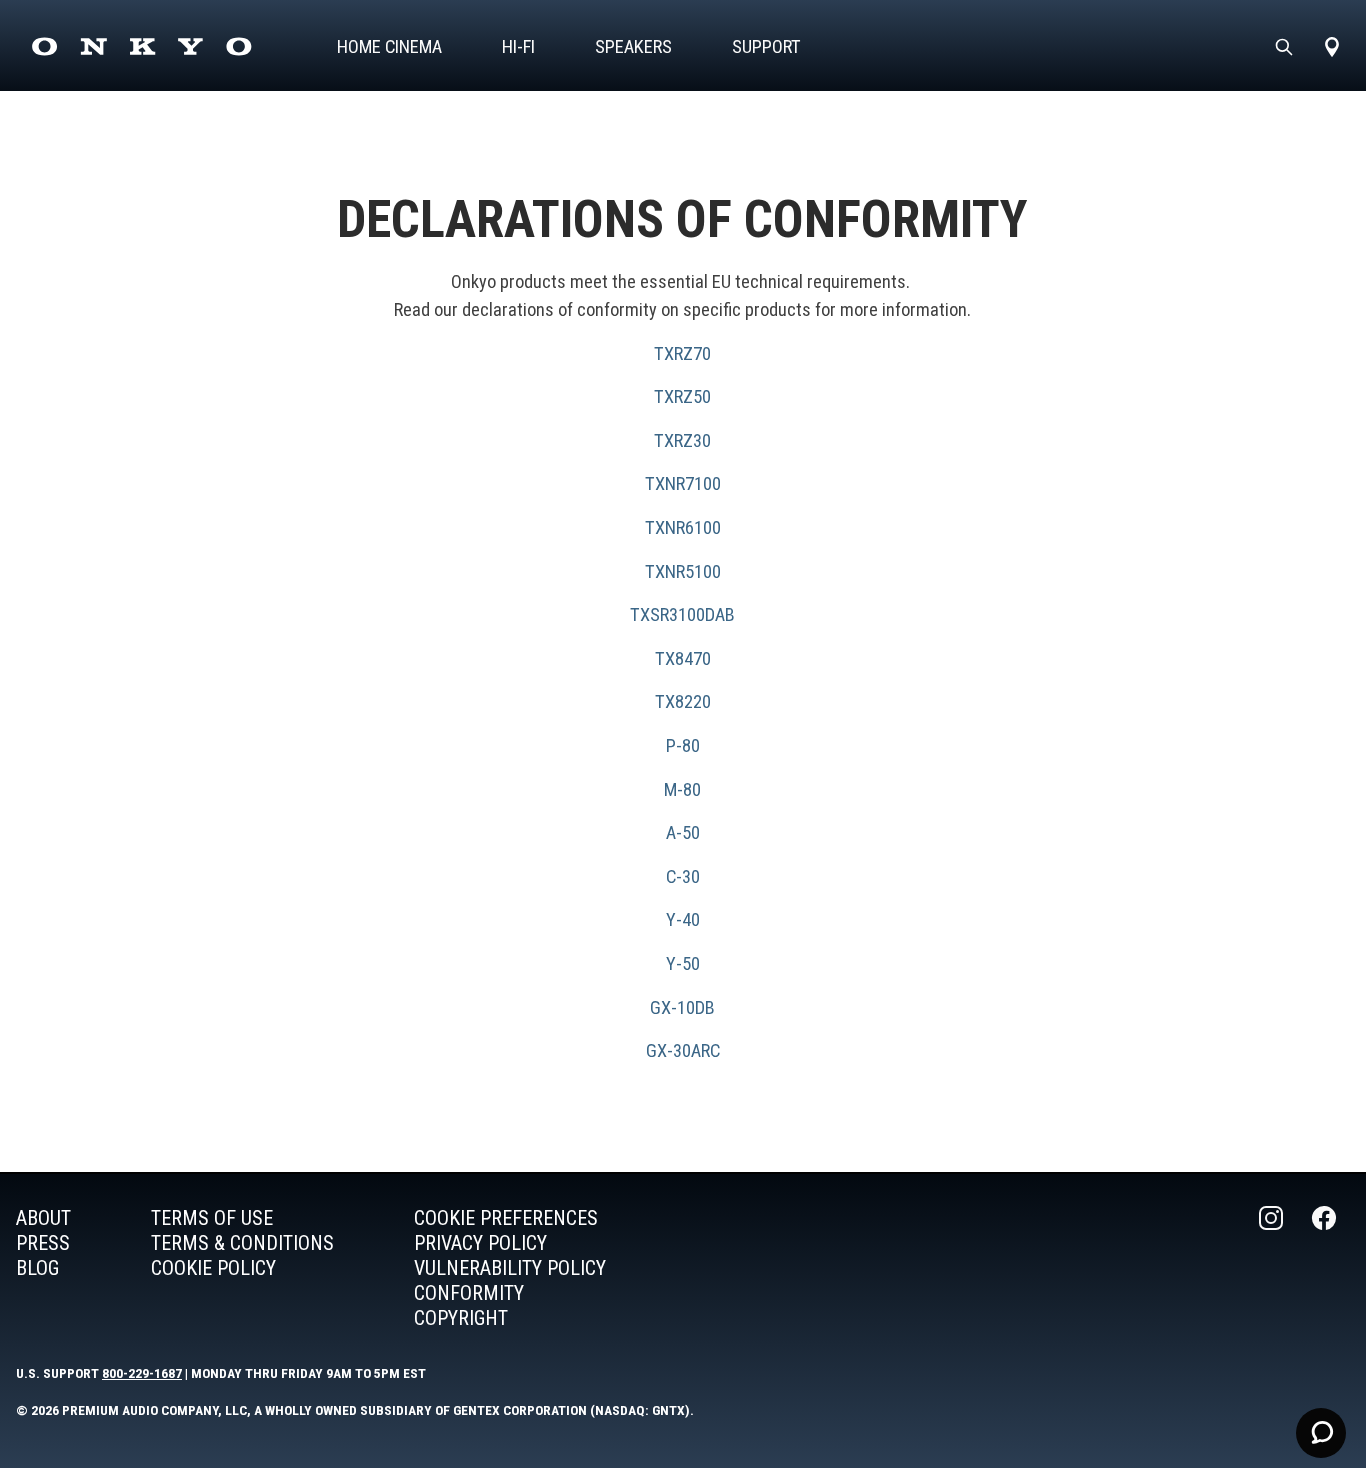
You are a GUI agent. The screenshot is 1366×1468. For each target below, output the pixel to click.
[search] (1284, 46)
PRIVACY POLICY (480, 1243)
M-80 (682, 789)
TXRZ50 (682, 396)
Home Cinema (389, 46)
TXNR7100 (683, 483)
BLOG (37, 1268)
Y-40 (683, 919)
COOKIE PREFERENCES (506, 1218)
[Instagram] (1273, 1268)
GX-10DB (682, 1007)
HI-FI (518, 46)
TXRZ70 (682, 353)
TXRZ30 (682, 440)
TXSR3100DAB (682, 614)
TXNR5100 (683, 571)
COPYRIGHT (461, 1318)
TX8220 (683, 701)
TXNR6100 (683, 527)
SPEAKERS (633, 46)
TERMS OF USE (212, 1218)
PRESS (43, 1243)
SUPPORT (766, 46)
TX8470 (683, 658)
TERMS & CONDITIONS (242, 1243)
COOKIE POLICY (213, 1268)
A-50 (683, 832)
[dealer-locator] (1332, 46)
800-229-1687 (142, 1373)
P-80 (683, 745)
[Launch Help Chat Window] (1321, 1433)
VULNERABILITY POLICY (510, 1268)
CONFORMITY (469, 1293)
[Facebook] (1326, 1268)
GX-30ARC (683, 1050)
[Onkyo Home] (141, 46)
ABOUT (43, 1218)
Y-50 (683, 963)
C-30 (683, 876)
